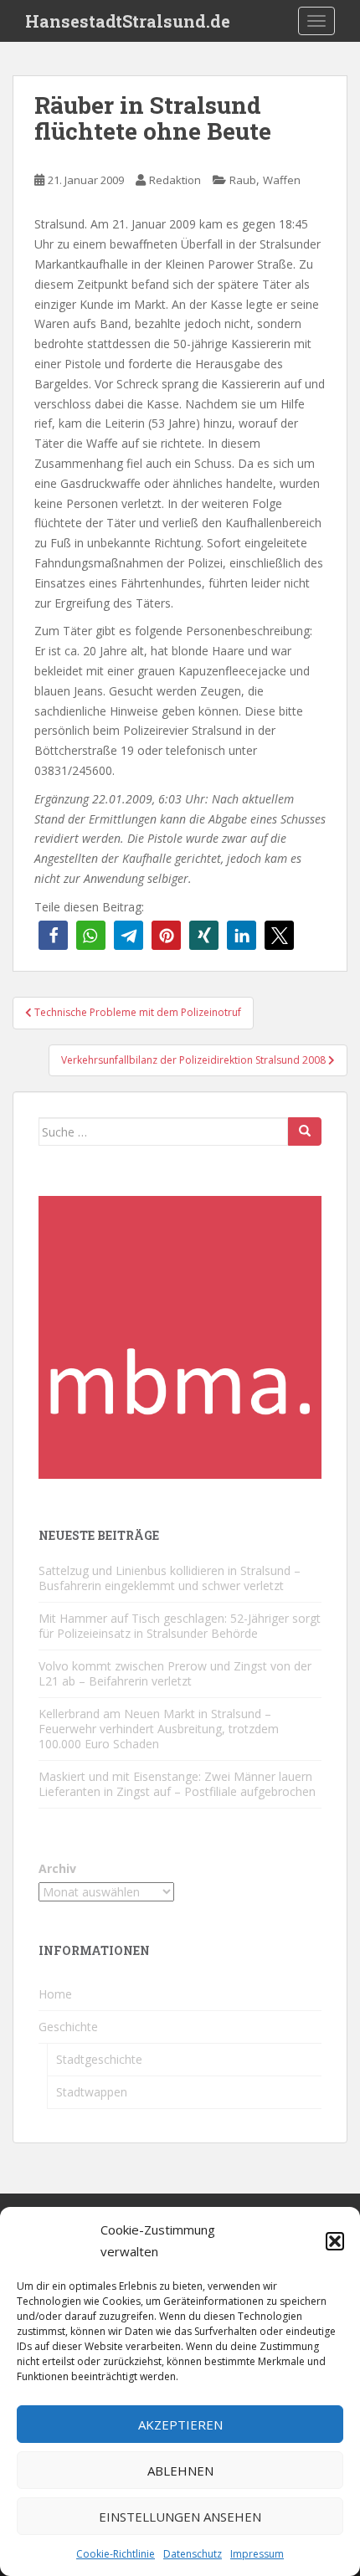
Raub (243, 180)
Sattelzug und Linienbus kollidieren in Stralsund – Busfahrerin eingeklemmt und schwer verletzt (170, 1578)
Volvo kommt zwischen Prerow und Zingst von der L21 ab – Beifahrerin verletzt (175, 1673)
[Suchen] (305, 1131)
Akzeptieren (180, 2425)
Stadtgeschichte (99, 2059)
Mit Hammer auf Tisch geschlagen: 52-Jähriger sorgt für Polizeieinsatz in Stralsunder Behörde (180, 1626)
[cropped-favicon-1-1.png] (180, 1336)
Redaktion (175, 180)
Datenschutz (193, 2554)
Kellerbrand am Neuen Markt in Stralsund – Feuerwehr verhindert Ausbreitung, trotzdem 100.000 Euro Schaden (159, 1729)
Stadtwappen (92, 2092)
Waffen (282, 180)
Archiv (57, 1868)
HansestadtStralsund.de (128, 21)
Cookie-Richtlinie (116, 2554)
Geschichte (68, 2027)
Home (55, 1994)
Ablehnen (180, 2471)
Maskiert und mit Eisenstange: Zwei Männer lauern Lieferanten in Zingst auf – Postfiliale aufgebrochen (177, 1784)
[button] (335, 2241)
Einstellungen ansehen (180, 2517)
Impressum (257, 2554)
